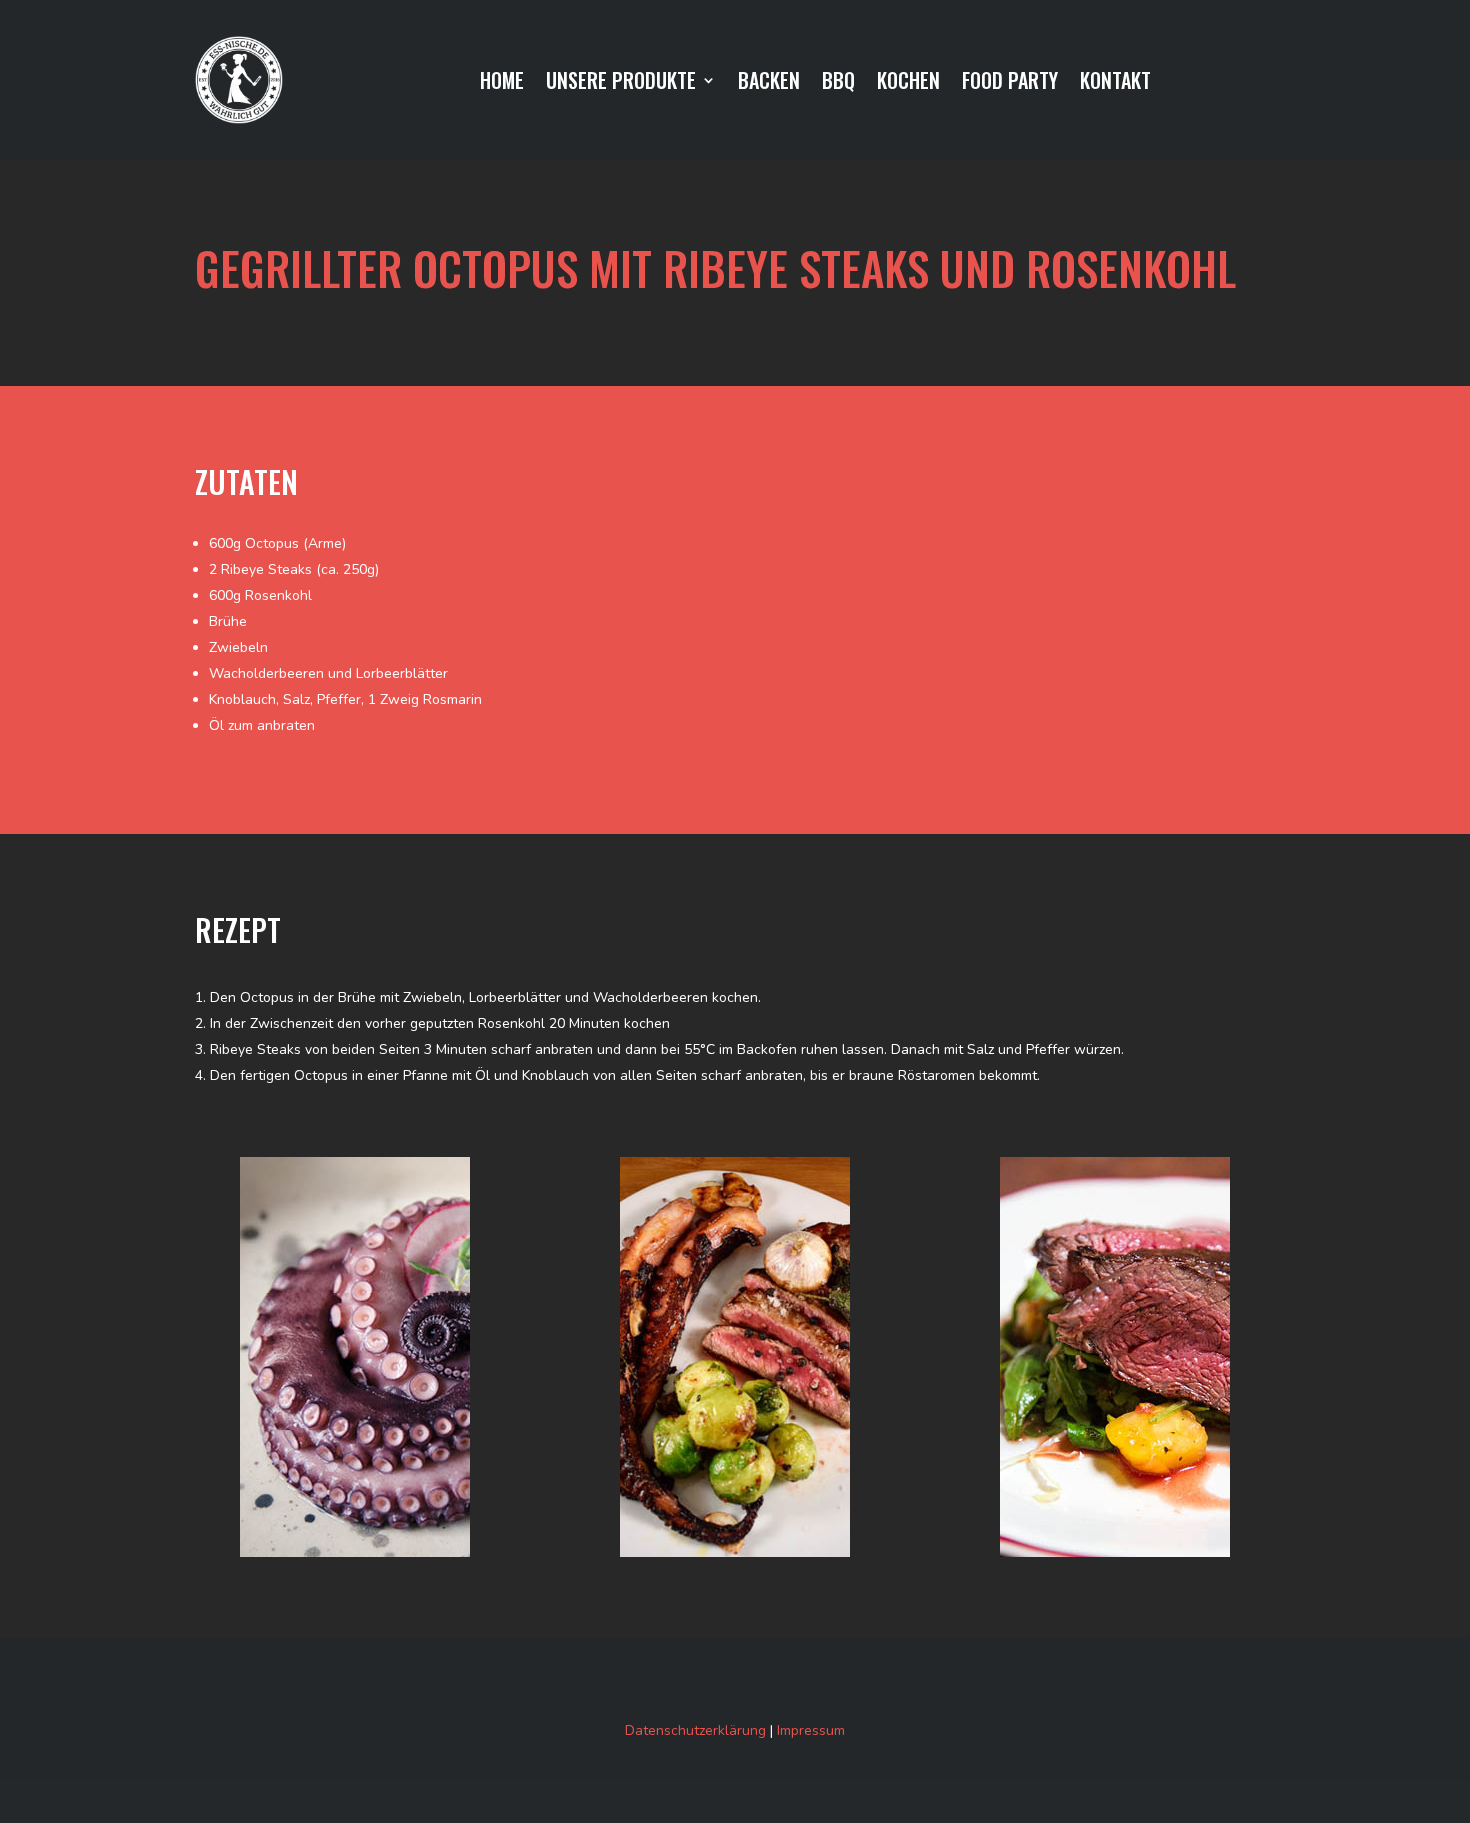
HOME (502, 84)
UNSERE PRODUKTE (621, 84)
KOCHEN (908, 84)
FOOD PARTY (1010, 84)
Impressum (811, 1730)
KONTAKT (1115, 84)
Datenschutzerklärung (695, 1730)
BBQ (838, 84)
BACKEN (769, 84)
